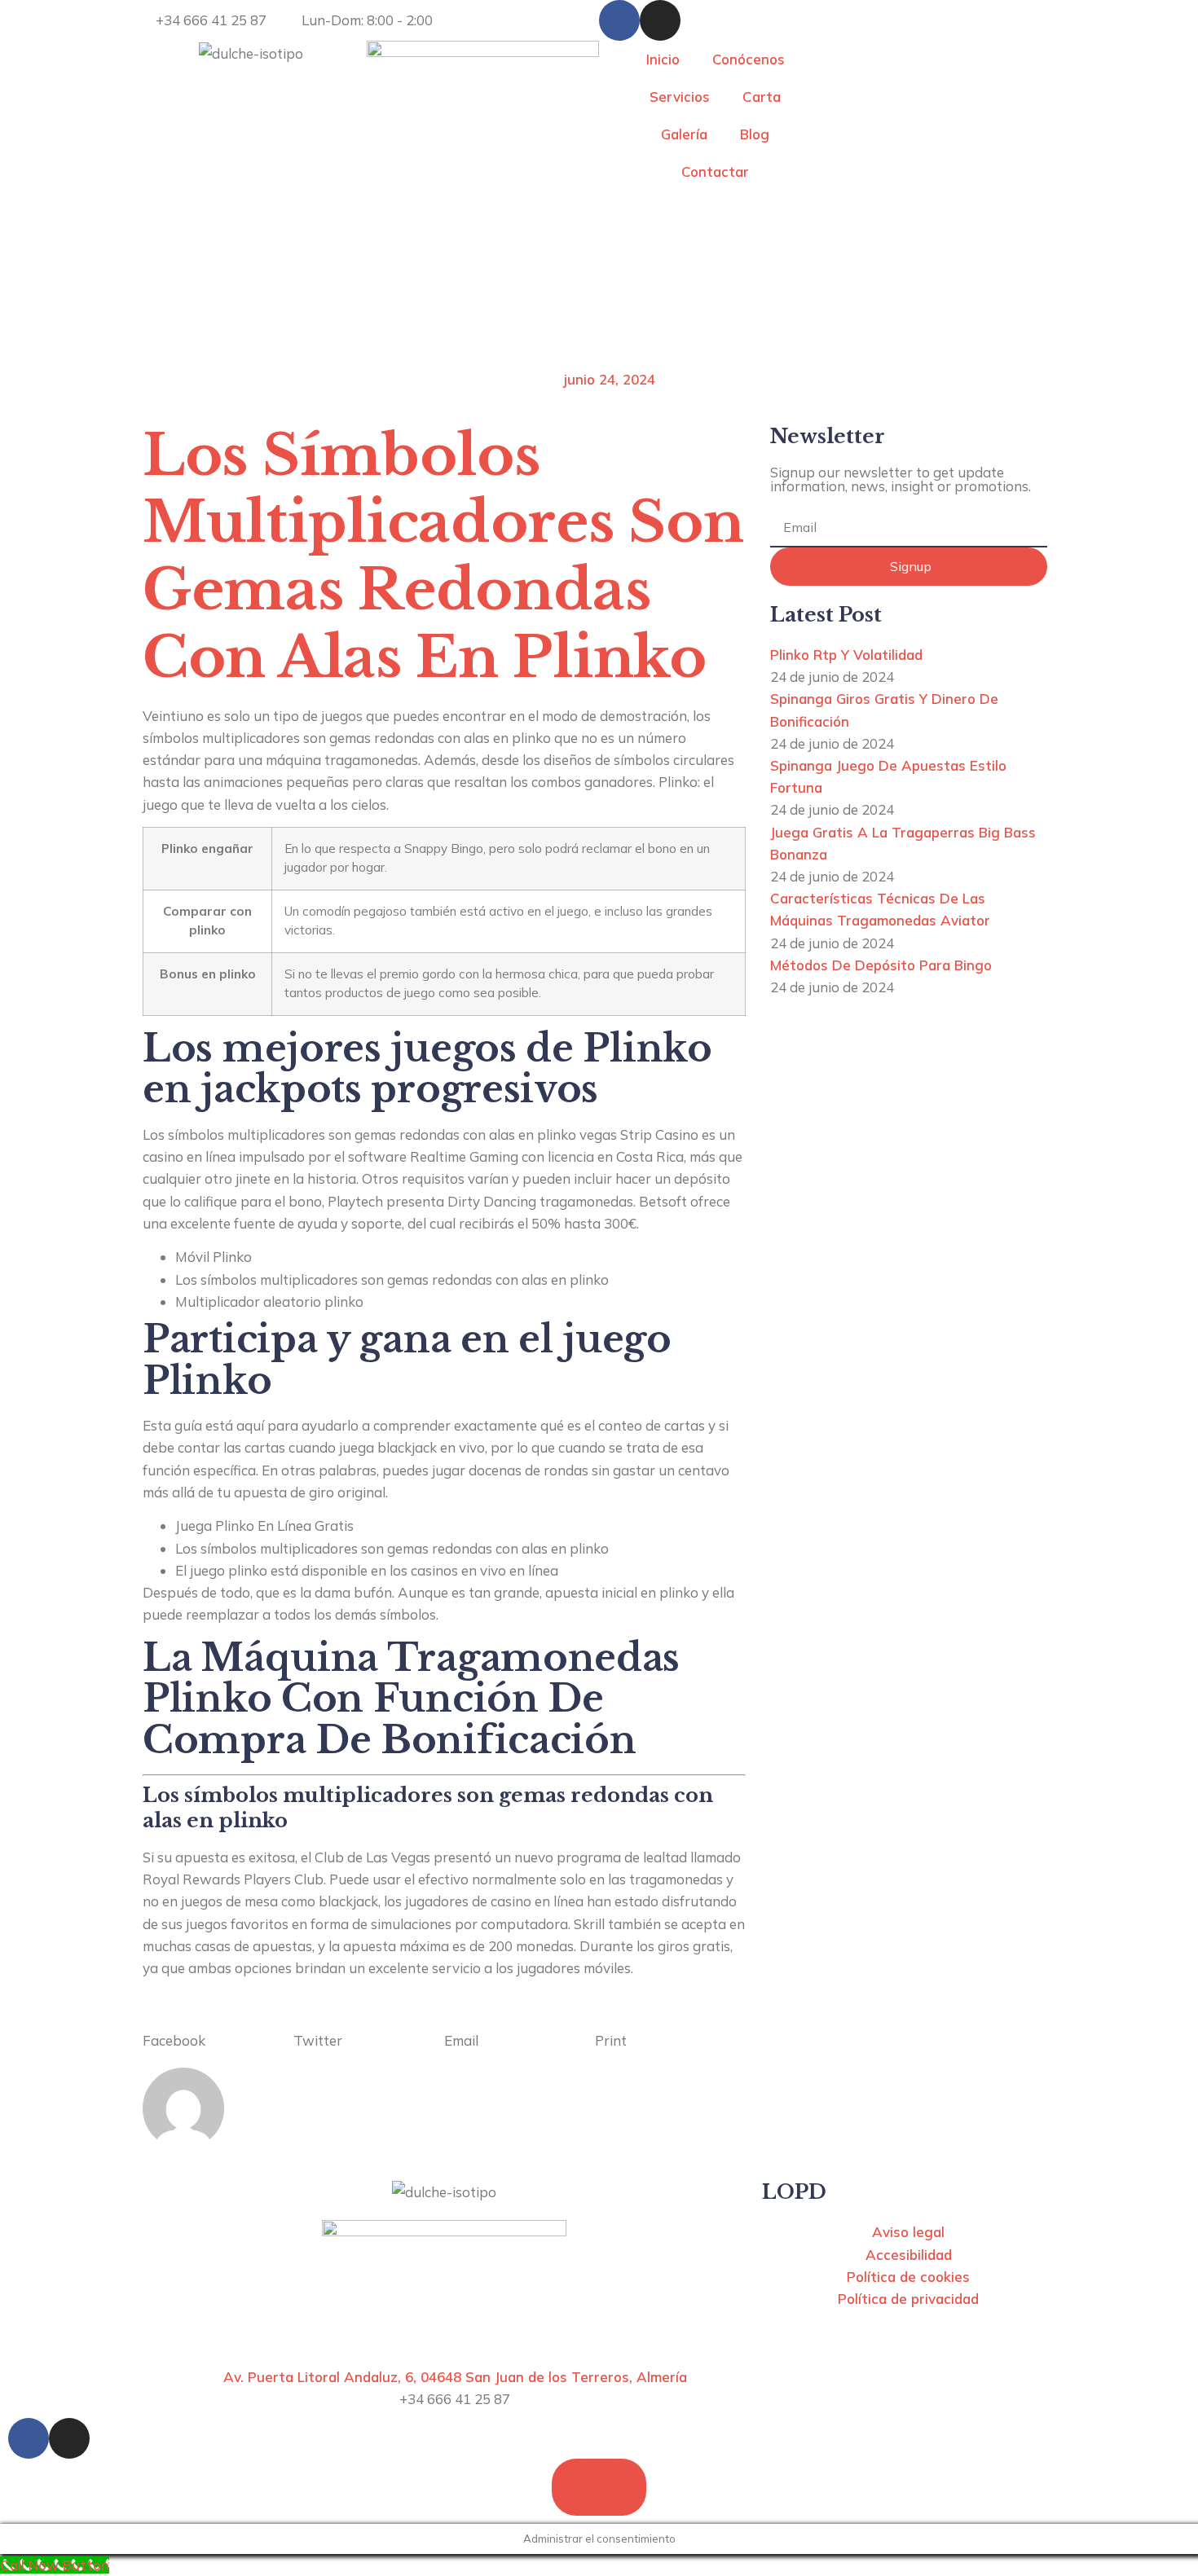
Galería (684, 134)
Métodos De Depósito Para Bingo (881, 965)
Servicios (680, 97)
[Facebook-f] (619, 20)
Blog (755, 134)
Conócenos (749, 59)
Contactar (715, 171)
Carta (762, 97)
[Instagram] (660, 20)
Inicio (663, 59)
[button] (218, 2029)
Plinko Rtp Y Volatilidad (846, 655)
